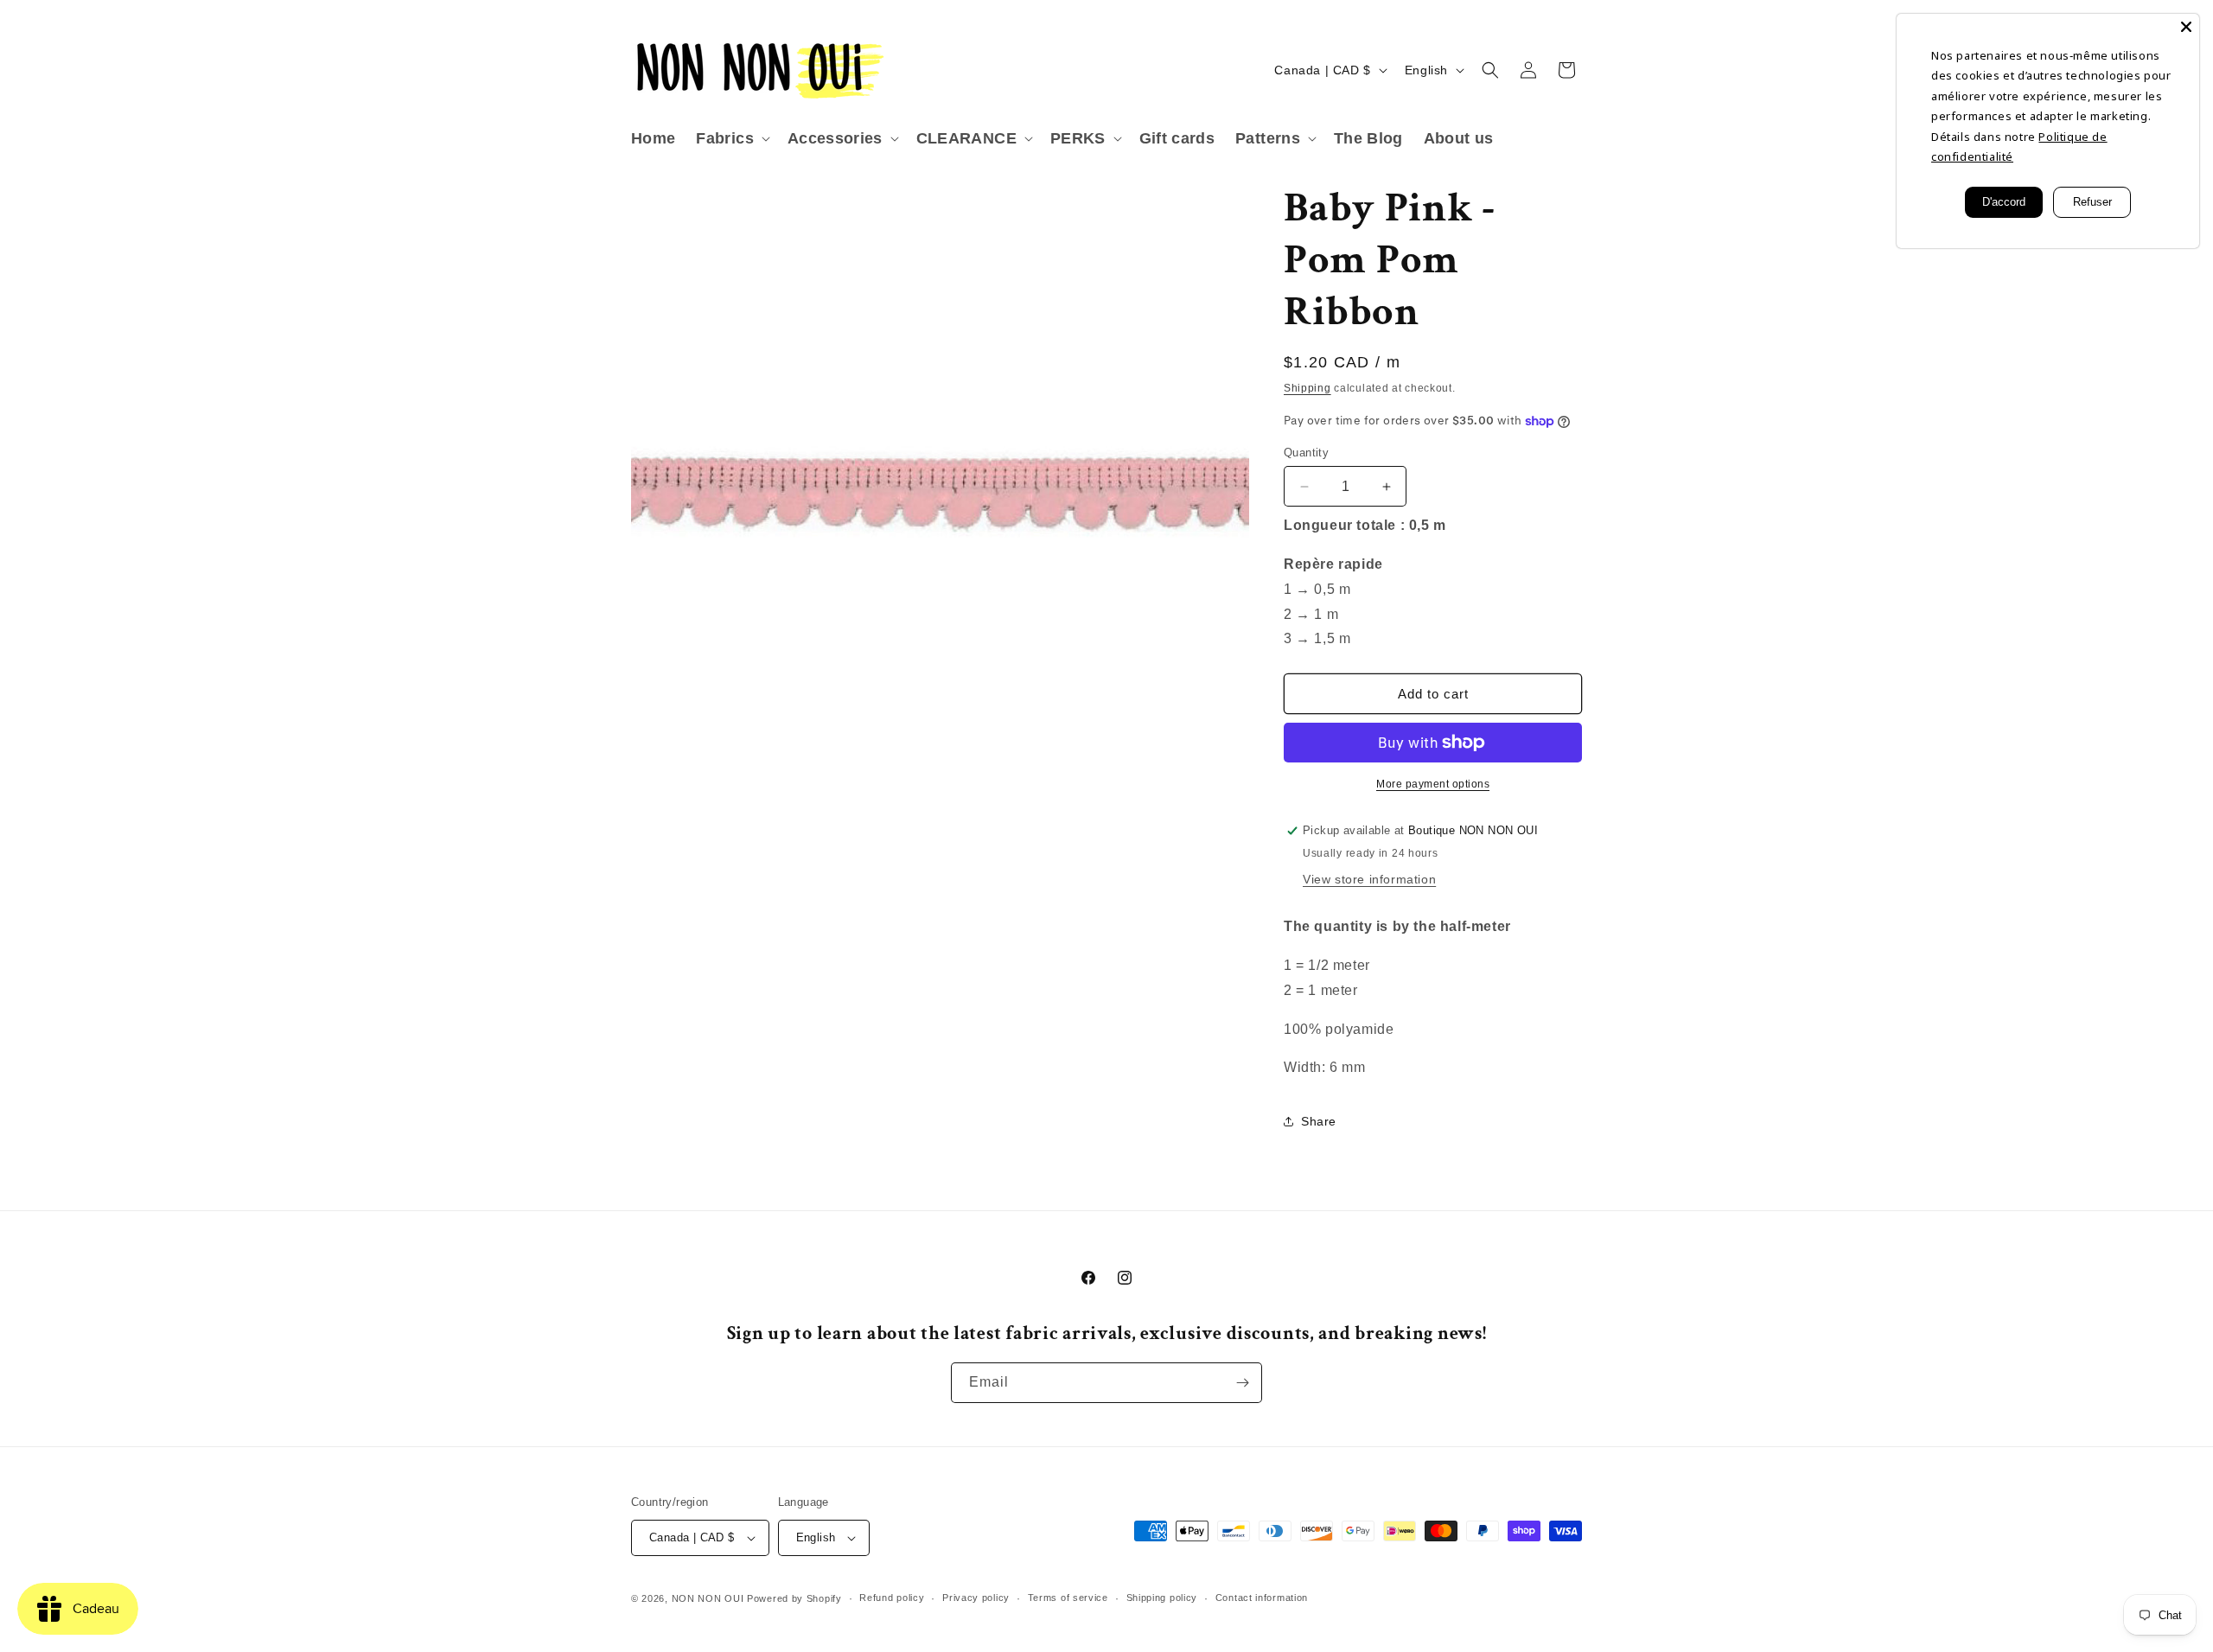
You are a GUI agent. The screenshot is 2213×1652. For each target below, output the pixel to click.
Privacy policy (976, 1598)
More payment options (1433, 784)
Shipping (1307, 388)
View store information (1369, 879)
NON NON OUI (708, 1598)
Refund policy (892, 1598)
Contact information (1262, 1598)
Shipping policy (1162, 1598)
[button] (731, 139)
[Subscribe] (1242, 1383)
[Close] (2186, 27)
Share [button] (1319, 1121)
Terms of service (1068, 1598)
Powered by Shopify (794, 1598)
